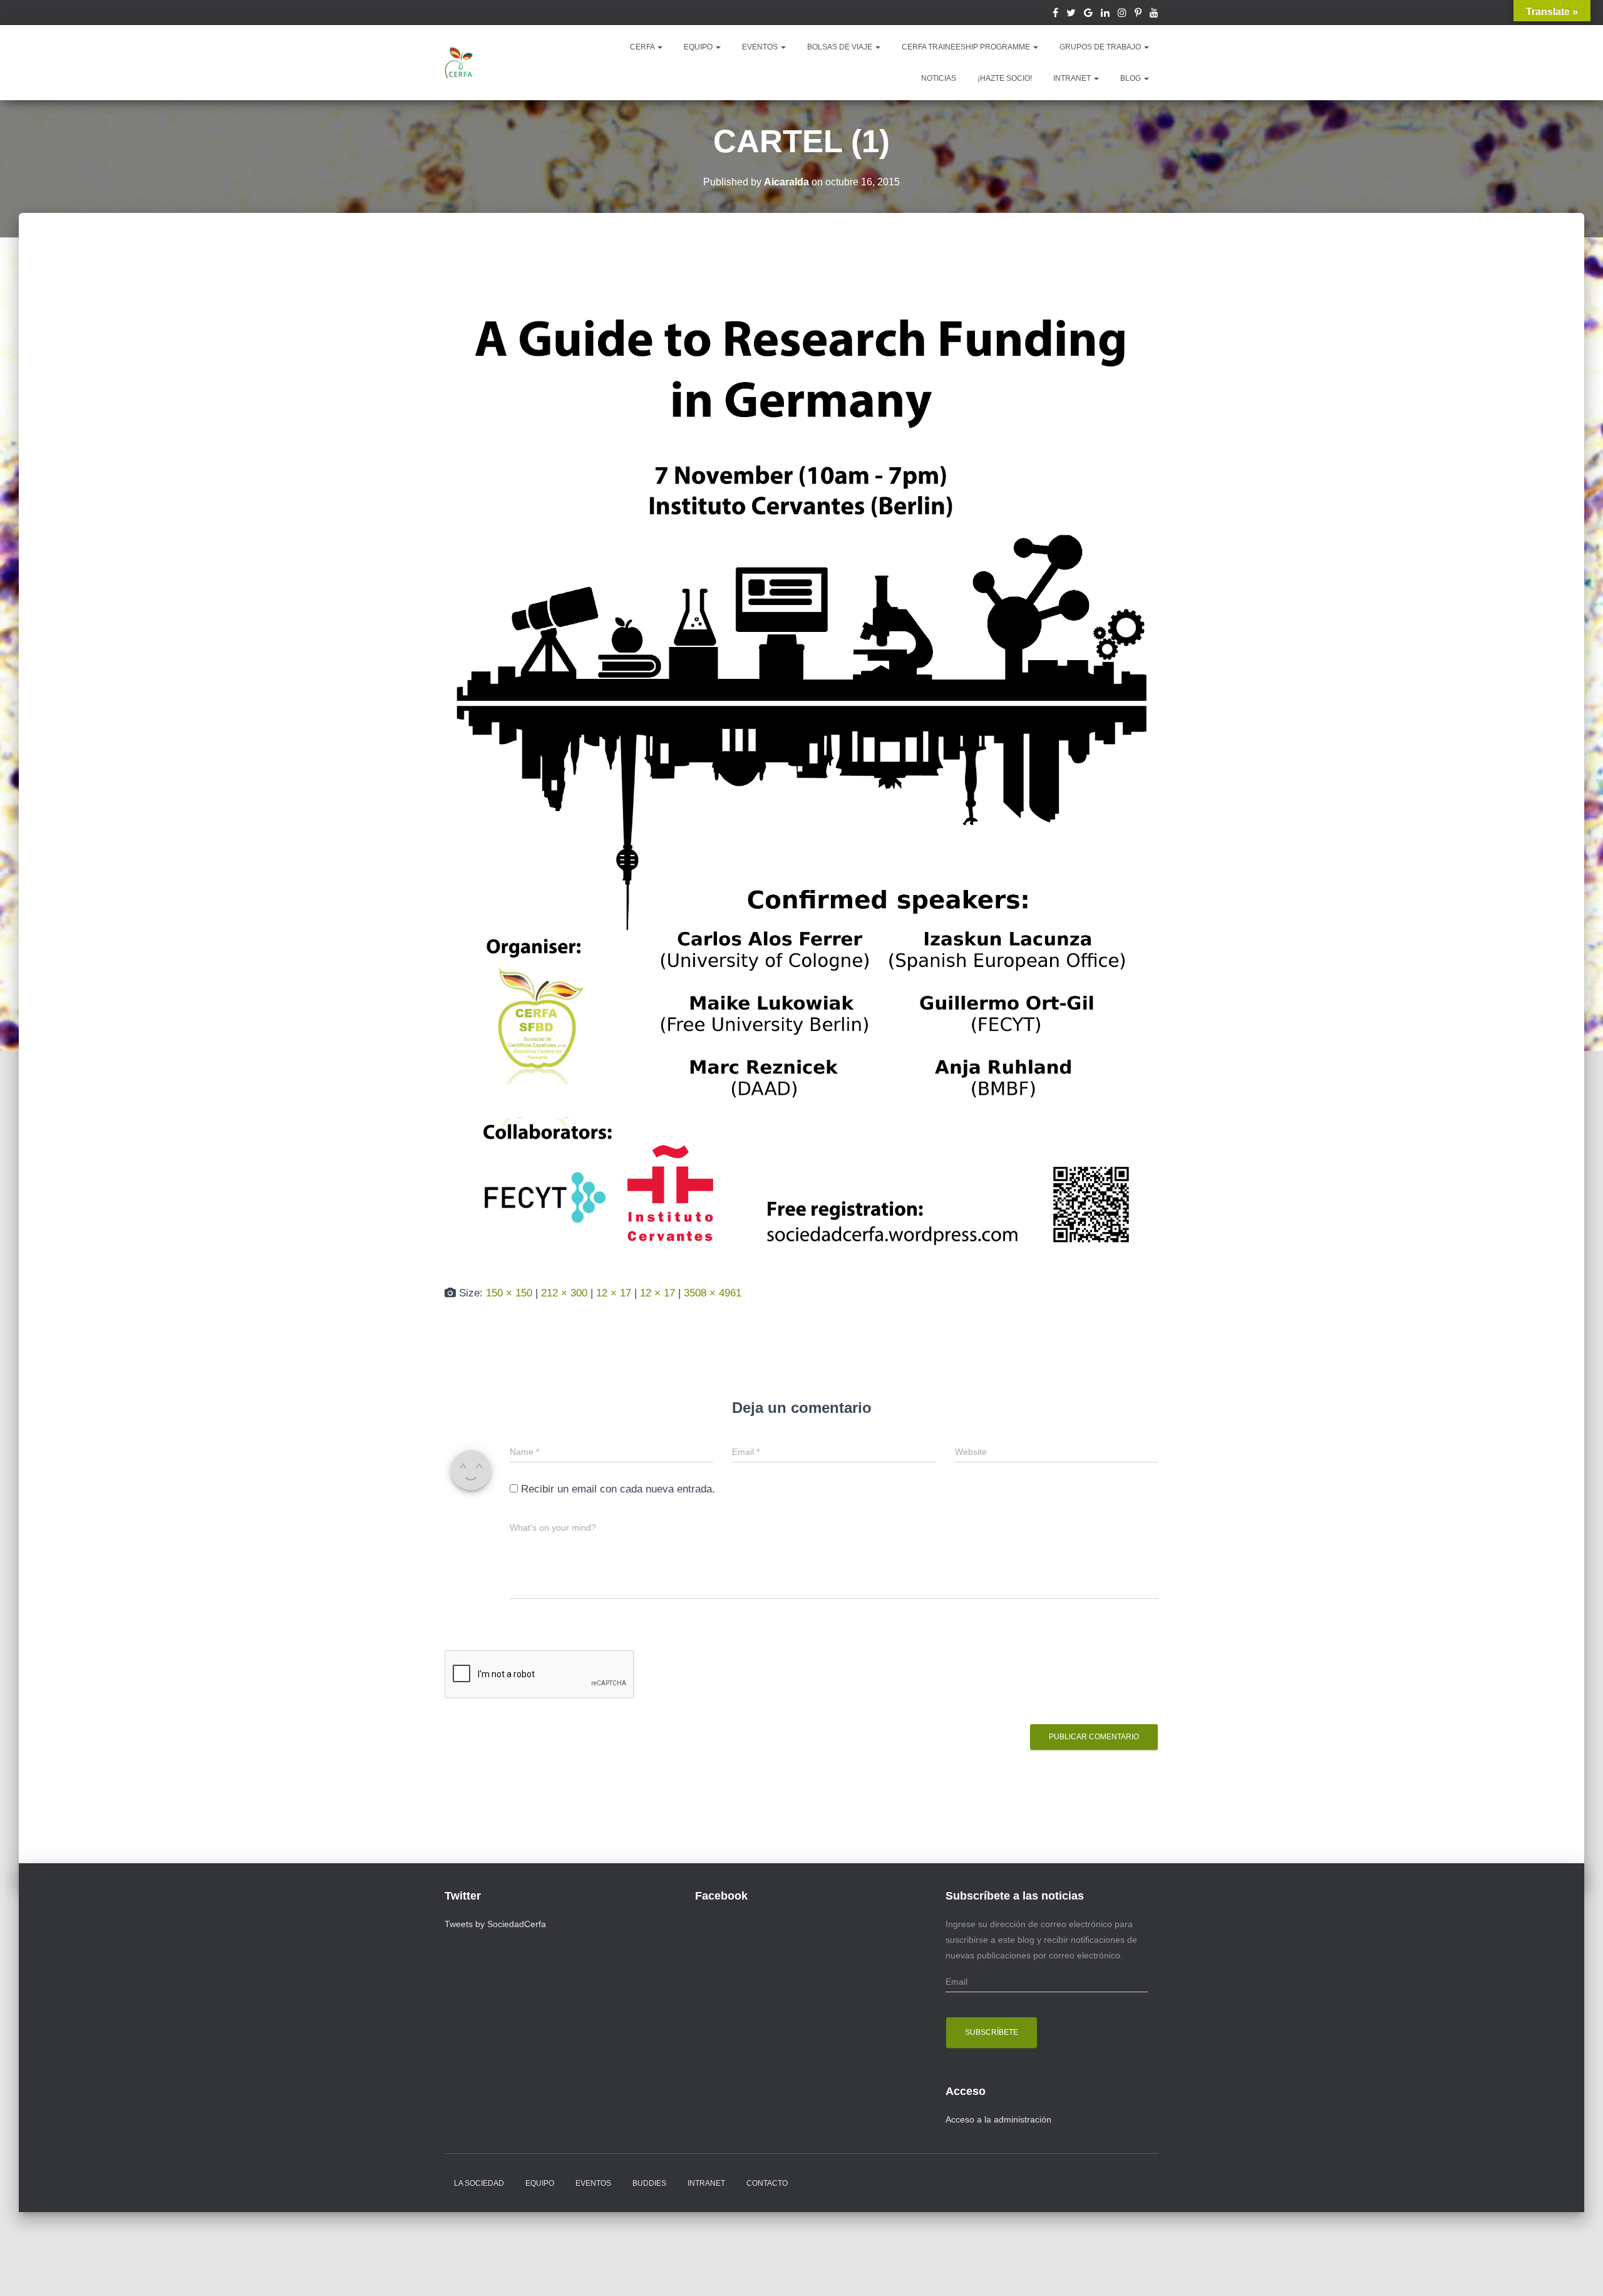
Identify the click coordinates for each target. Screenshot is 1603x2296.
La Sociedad (479, 2183)
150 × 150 (509, 1293)
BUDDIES (649, 2183)
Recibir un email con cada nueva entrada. (618, 1489)
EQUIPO (699, 47)
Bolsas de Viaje (841, 47)
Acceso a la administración (998, 2119)
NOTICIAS (939, 78)
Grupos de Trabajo (1101, 47)
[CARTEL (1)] (801, 761)
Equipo (540, 2183)
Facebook (1055, 14)
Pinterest (1138, 14)
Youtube (1154, 14)
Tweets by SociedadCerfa (495, 1924)
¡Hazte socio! (1005, 78)
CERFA (643, 47)
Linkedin (1105, 14)
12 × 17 (614, 1293)
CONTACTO (767, 2183)
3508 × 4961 (713, 1293)
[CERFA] (460, 63)
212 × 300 (564, 1293)
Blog (1131, 78)
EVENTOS (761, 47)
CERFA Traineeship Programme (967, 47)
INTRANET (1073, 78)
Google (1088, 14)
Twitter (1071, 14)
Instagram (1122, 14)
